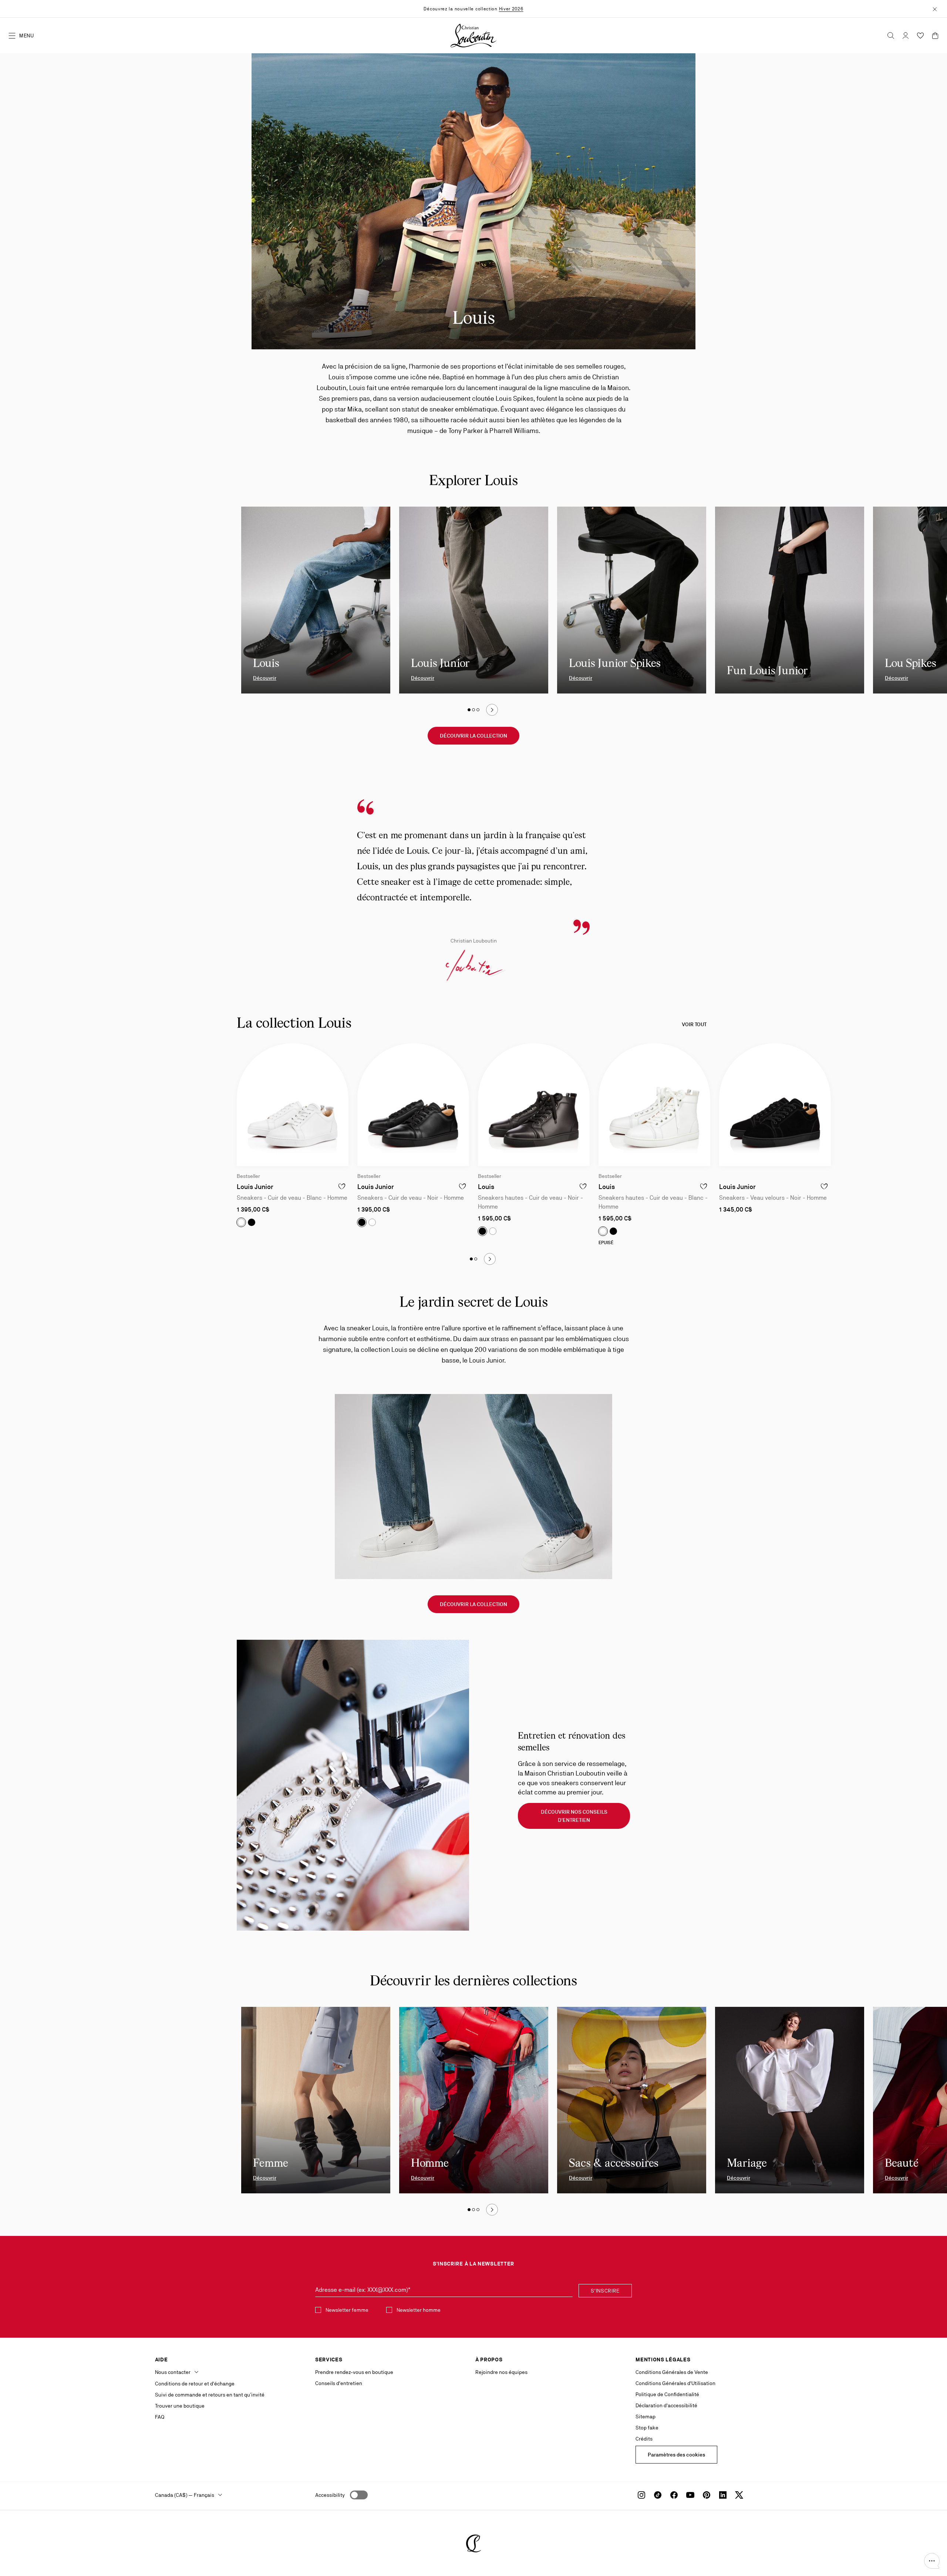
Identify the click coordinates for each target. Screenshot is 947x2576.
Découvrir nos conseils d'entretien (574, 1816)
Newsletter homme (419, 2310)
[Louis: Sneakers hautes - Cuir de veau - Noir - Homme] (534, 1105)
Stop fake (647, 2428)
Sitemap (646, 2417)
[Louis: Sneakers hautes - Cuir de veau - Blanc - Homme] (654, 1105)
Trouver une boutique (180, 2406)
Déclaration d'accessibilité (666, 2405)
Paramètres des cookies (676, 2455)
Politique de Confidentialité (667, 2394)
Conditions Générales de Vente (672, 2372)
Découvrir (265, 678)
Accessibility (330, 2495)
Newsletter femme (347, 2310)
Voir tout (694, 1024)
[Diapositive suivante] (492, 710)
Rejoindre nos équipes (501, 2372)
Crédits (644, 2439)
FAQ (160, 2417)
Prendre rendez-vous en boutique (354, 2372)
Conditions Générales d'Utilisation (675, 2383)
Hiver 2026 (511, 9)
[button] (932, 2561)
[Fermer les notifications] (935, 9)
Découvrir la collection (473, 736)
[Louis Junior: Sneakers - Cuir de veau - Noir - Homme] (413, 1105)
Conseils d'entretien (339, 2383)
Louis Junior (255, 1187)
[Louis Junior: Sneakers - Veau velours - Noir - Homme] (775, 1105)
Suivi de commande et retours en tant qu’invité (210, 2395)
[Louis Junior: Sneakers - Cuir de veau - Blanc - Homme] (293, 1105)
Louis (486, 1187)
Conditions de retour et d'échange (195, 2384)
